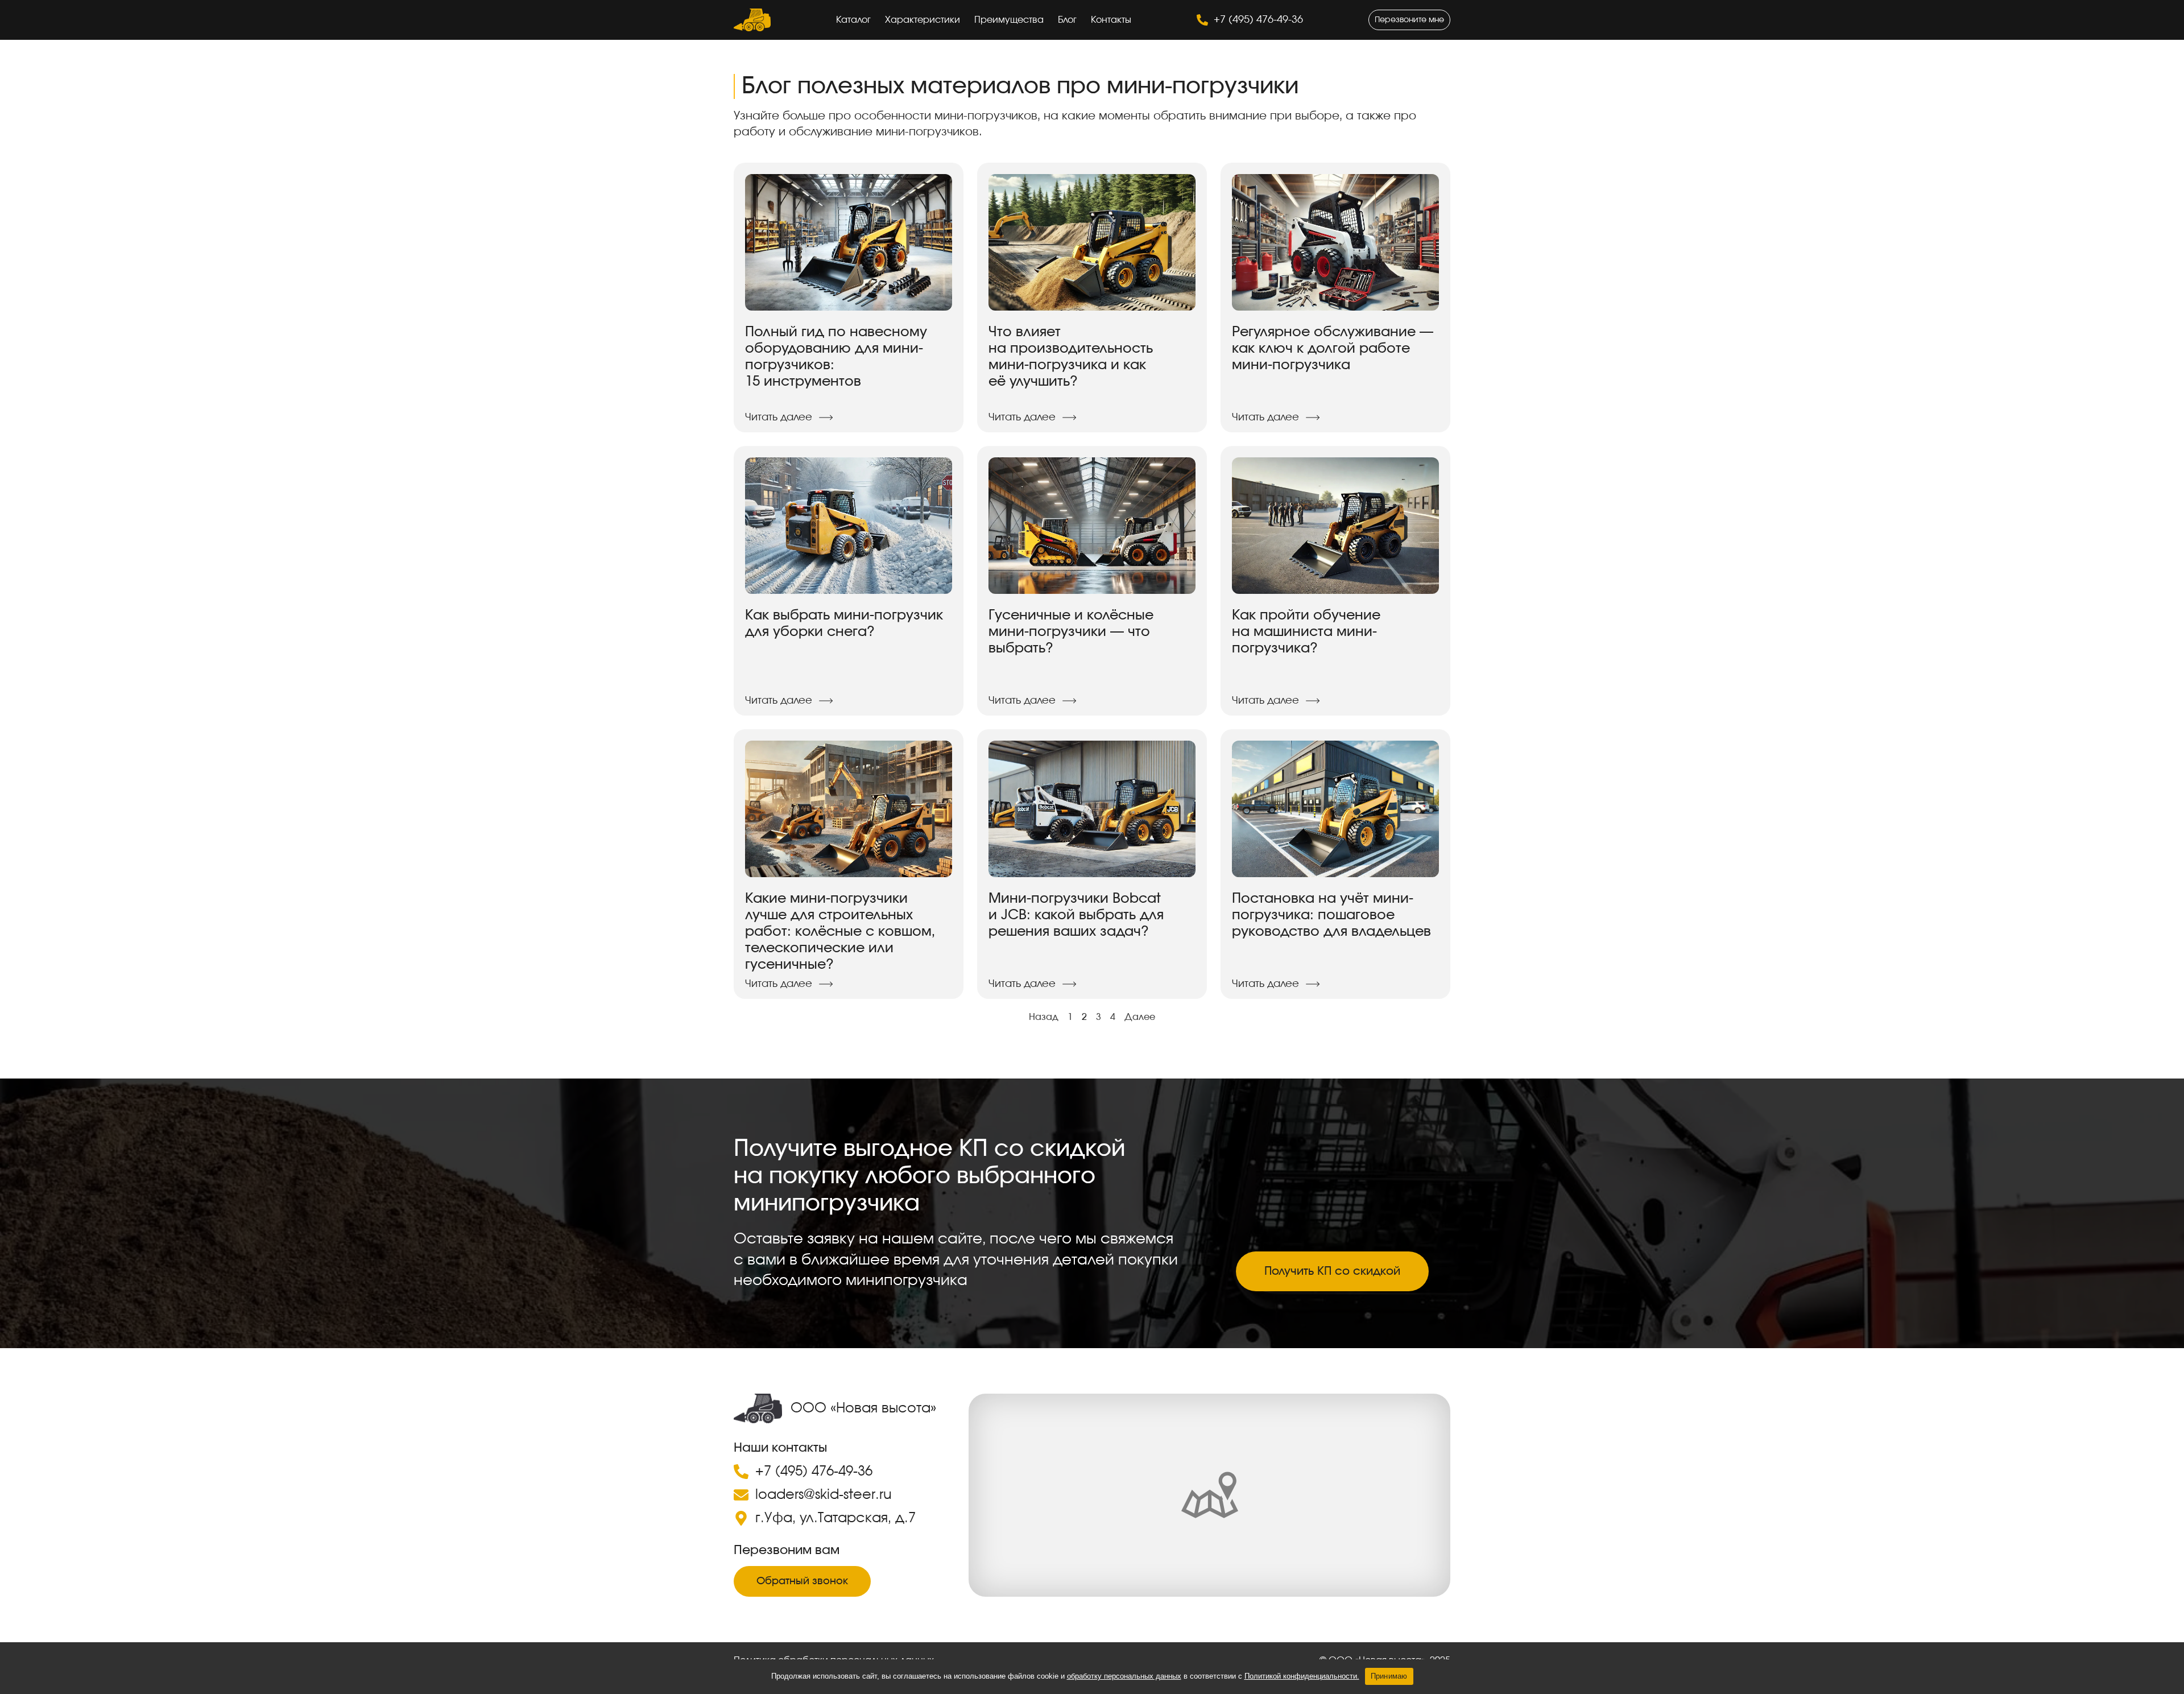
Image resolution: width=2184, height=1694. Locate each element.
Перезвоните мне (1409, 20)
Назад (1044, 1017)
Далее (1140, 1017)
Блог (1067, 20)
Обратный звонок (802, 1581)
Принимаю (1389, 1676)
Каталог (853, 20)
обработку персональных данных (1124, 1676)
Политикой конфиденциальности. (1302, 1676)
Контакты (1111, 20)
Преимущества (1009, 20)
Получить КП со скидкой (1332, 1271)
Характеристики (923, 20)
